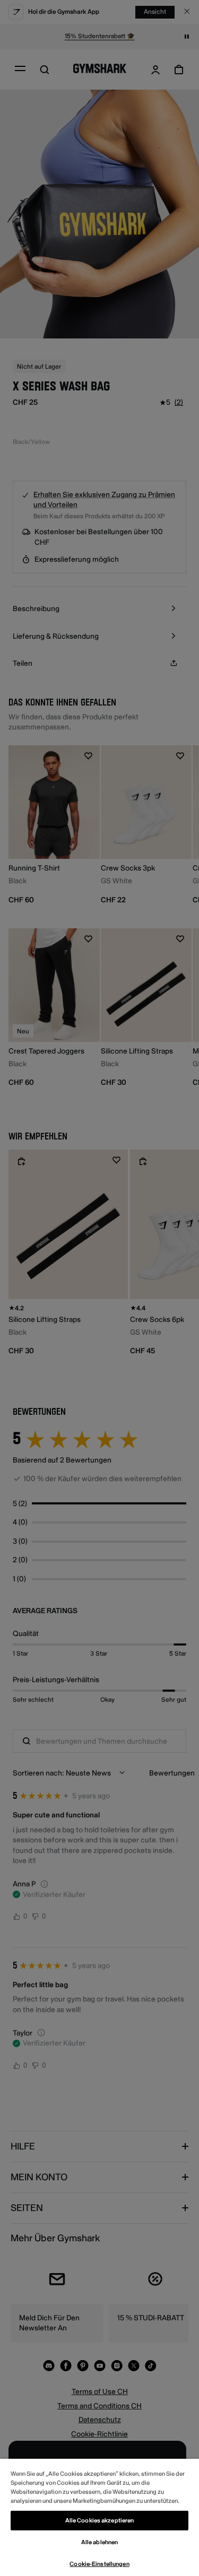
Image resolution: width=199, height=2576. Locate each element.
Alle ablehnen (99, 2542)
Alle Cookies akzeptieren (100, 2521)
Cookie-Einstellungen (99, 2564)
